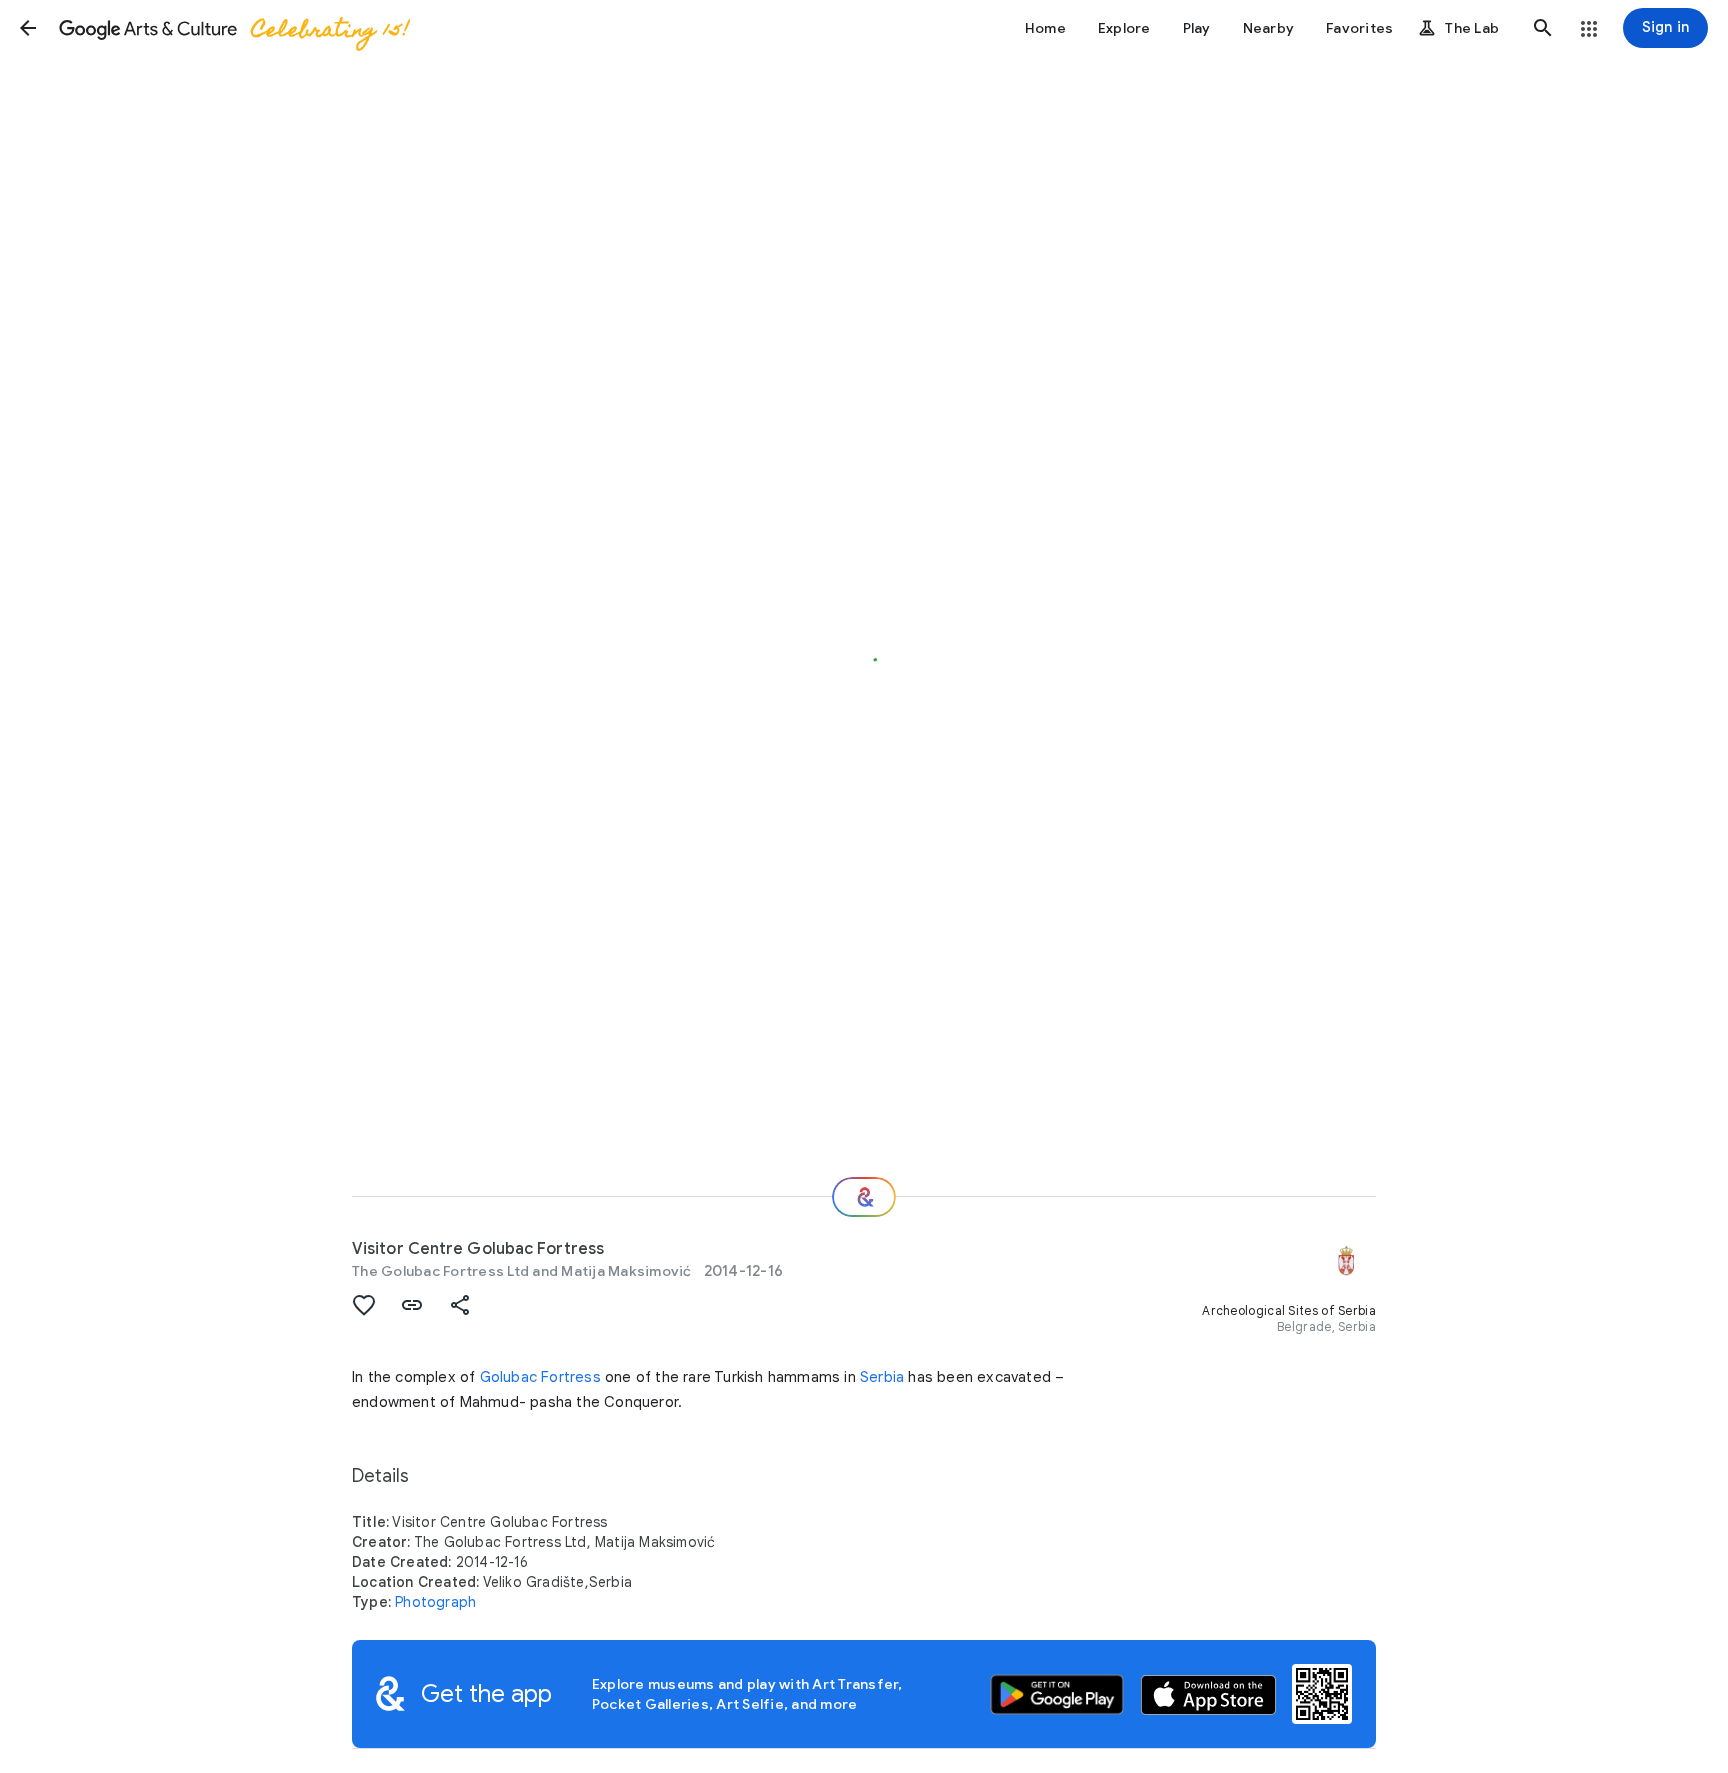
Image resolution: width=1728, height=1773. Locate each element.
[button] (28, 28)
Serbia (882, 1377)
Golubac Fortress (540, 1377)
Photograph (435, 1602)
